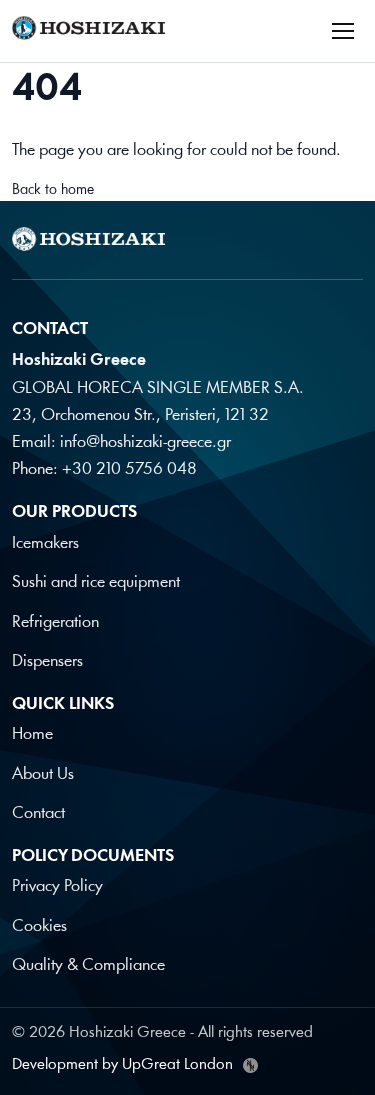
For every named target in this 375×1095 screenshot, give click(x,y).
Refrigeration (55, 622)
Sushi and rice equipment (96, 582)
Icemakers (45, 543)
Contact (38, 813)
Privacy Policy (57, 886)
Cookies (39, 926)
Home (32, 734)
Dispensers (47, 661)
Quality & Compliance (88, 965)
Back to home (53, 190)
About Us (43, 774)
